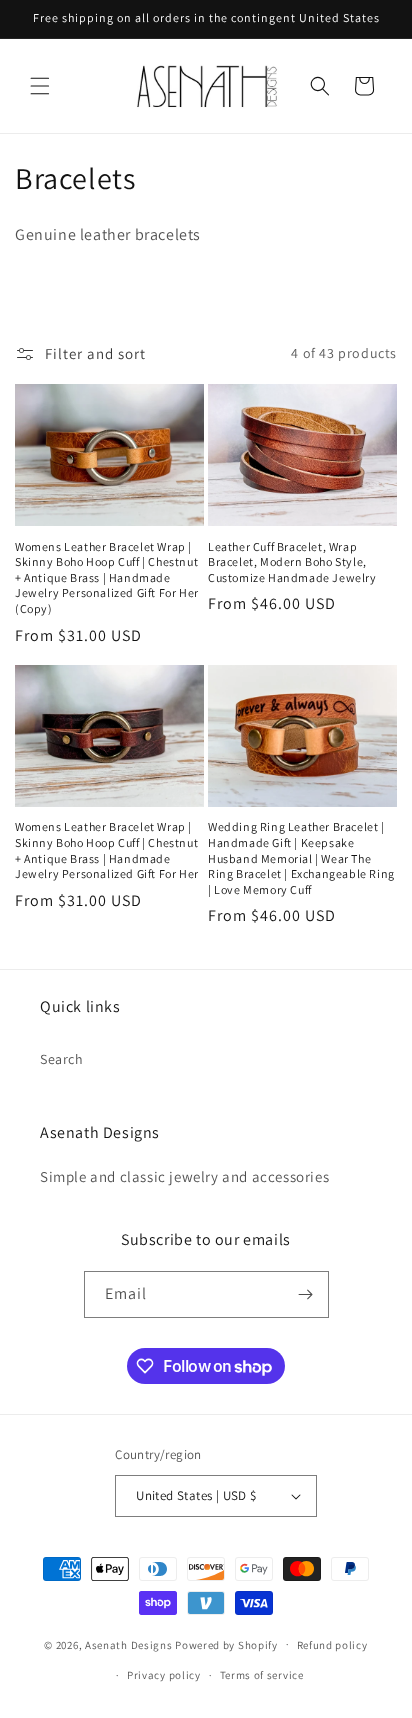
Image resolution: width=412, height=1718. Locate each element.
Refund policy (332, 1645)
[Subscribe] (306, 1294)
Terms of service (262, 1675)
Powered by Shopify (226, 1644)
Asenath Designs (129, 1644)
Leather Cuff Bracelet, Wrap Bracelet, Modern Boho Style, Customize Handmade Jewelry (292, 562)
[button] (40, 86)
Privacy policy (164, 1675)
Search (62, 1059)
